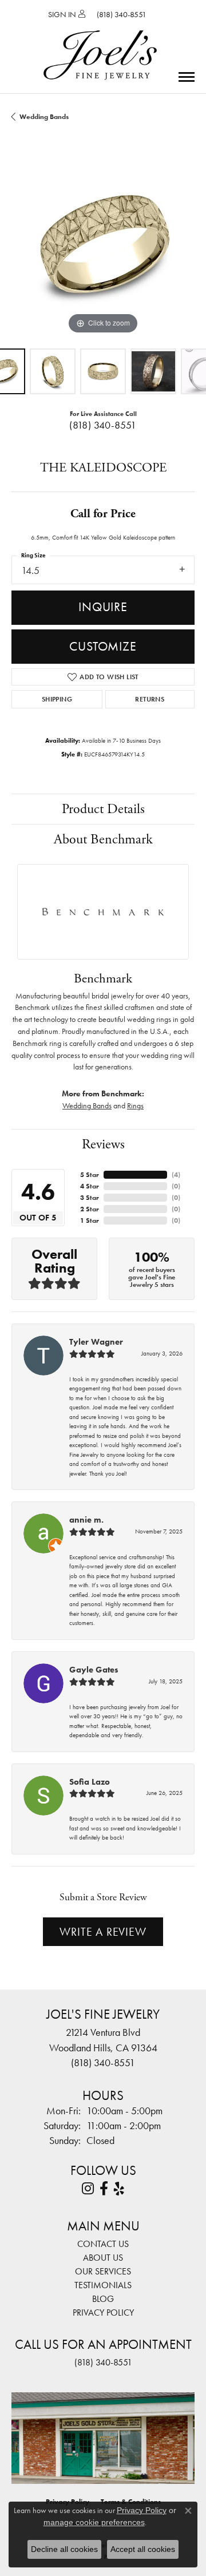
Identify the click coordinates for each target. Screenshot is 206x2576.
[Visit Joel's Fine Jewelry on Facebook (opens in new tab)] (104, 2189)
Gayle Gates (94, 1670)
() (176, 1175)
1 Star (90, 1220)
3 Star (90, 1198)
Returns (150, 699)
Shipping (57, 699)
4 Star (90, 1186)
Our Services (103, 2271)
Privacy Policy (103, 2313)
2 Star (90, 1209)
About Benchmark (103, 839)
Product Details (103, 809)
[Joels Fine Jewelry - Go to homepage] (100, 42)
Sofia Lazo (90, 1782)
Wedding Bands (44, 117)
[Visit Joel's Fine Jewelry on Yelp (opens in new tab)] (119, 2189)
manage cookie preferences (94, 2522)
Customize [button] (103, 646)
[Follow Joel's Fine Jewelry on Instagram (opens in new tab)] (88, 2189)
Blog (103, 2299)
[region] (103, 245)
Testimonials (103, 2285)
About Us (103, 2258)
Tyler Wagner (96, 1342)
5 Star (90, 1175)
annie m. (86, 1520)
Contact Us (103, 2244)
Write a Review (103, 1932)
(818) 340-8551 (103, 425)
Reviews (103, 1144)
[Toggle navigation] (187, 77)
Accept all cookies (143, 2549)
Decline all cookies (64, 2549)
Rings (135, 1105)
